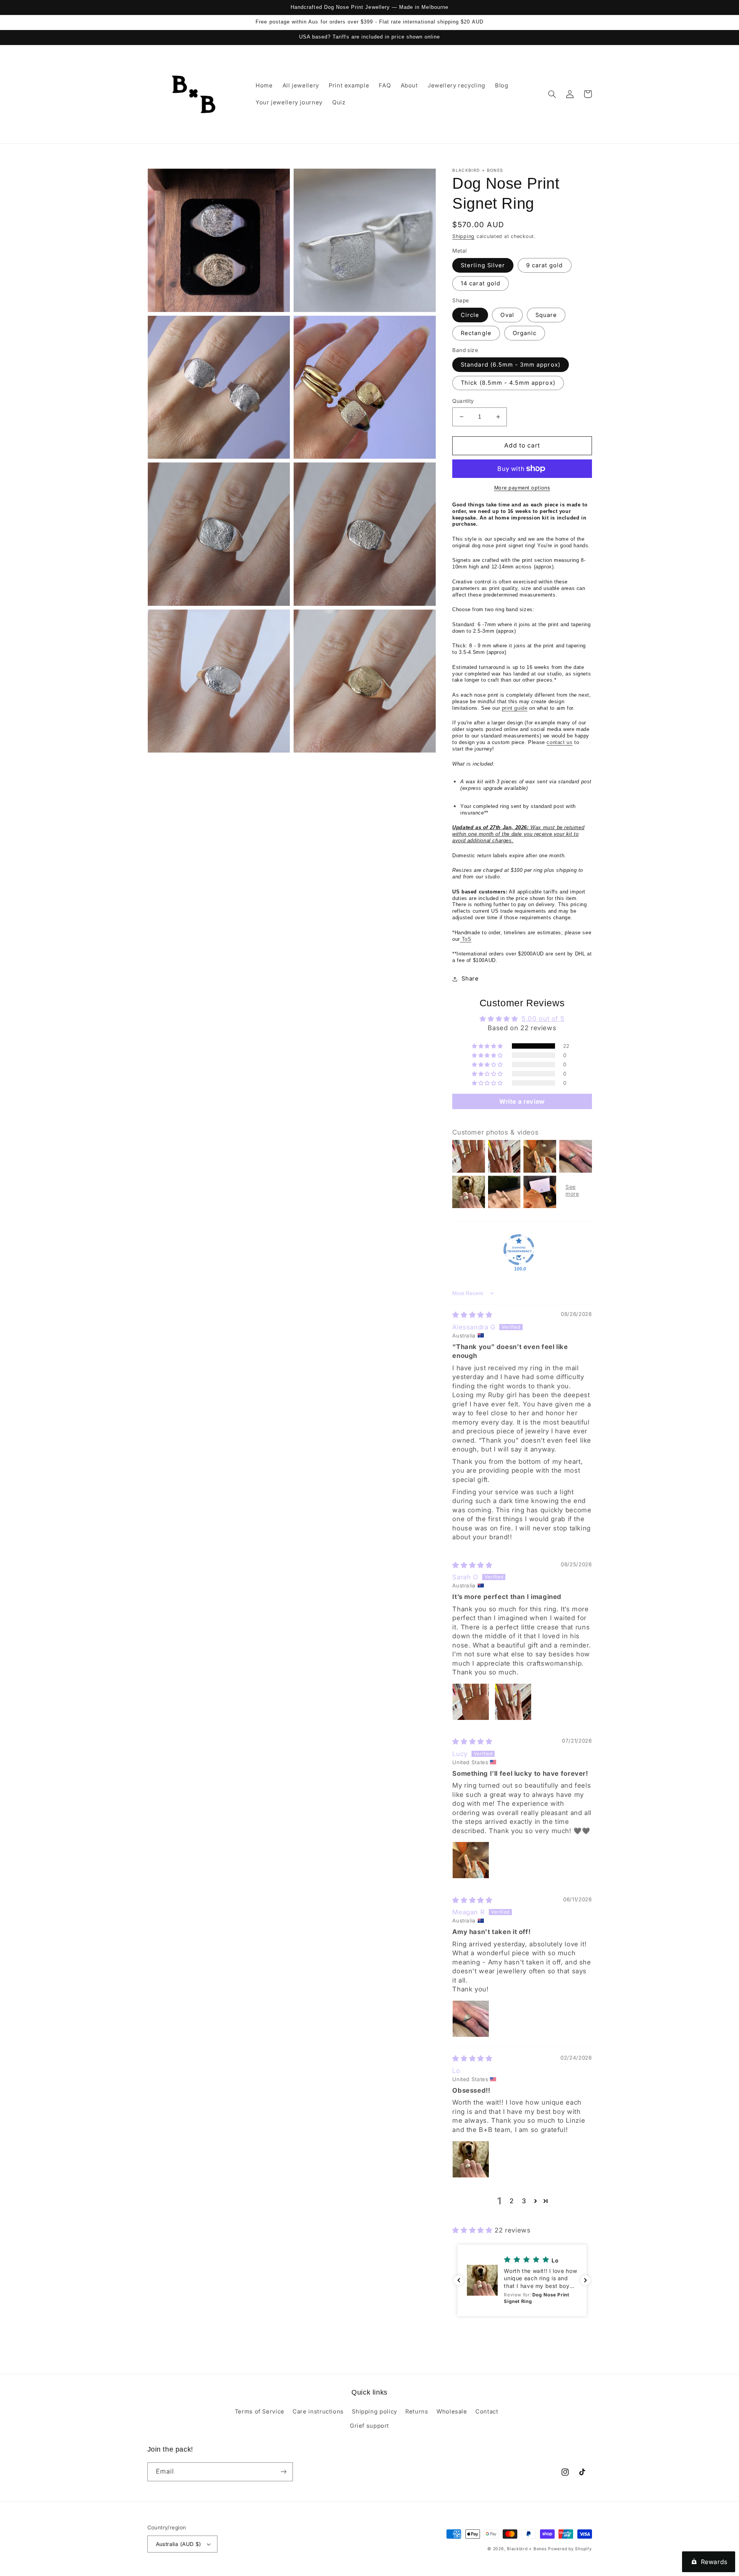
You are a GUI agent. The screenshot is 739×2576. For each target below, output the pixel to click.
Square (546, 315)
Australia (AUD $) (179, 2544)
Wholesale (452, 2412)
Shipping (463, 236)
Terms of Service (260, 2412)
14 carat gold (481, 283)
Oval (507, 315)
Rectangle (476, 333)
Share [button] (470, 979)
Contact (487, 2412)
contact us (559, 742)
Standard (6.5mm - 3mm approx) (510, 365)
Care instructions (318, 2412)
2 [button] (512, 2201)
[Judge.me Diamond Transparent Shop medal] (519, 1250)
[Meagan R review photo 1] (471, 2019)
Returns (417, 2412)
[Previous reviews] (459, 2280)
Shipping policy (374, 2412)
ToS (466, 939)
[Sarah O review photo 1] (471, 1702)
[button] (552, 94)
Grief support (369, 2426)
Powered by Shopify (570, 2549)
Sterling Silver (483, 265)
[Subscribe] (283, 2472)
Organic (525, 333)
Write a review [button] (522, 1101)
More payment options (522, 488)
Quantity (463, 401)
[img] (472, 1315)
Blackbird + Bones (527, 2549)
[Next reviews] (585, 2280)
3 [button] (524, 2201)
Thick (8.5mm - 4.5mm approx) (508, 383)
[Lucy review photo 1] (471, 1860)
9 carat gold (545, 265)
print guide (515, 708)
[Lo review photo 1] (471, 2159)
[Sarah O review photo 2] (513, 1702)
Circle (470, 315)
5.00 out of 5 (543, 1019)
